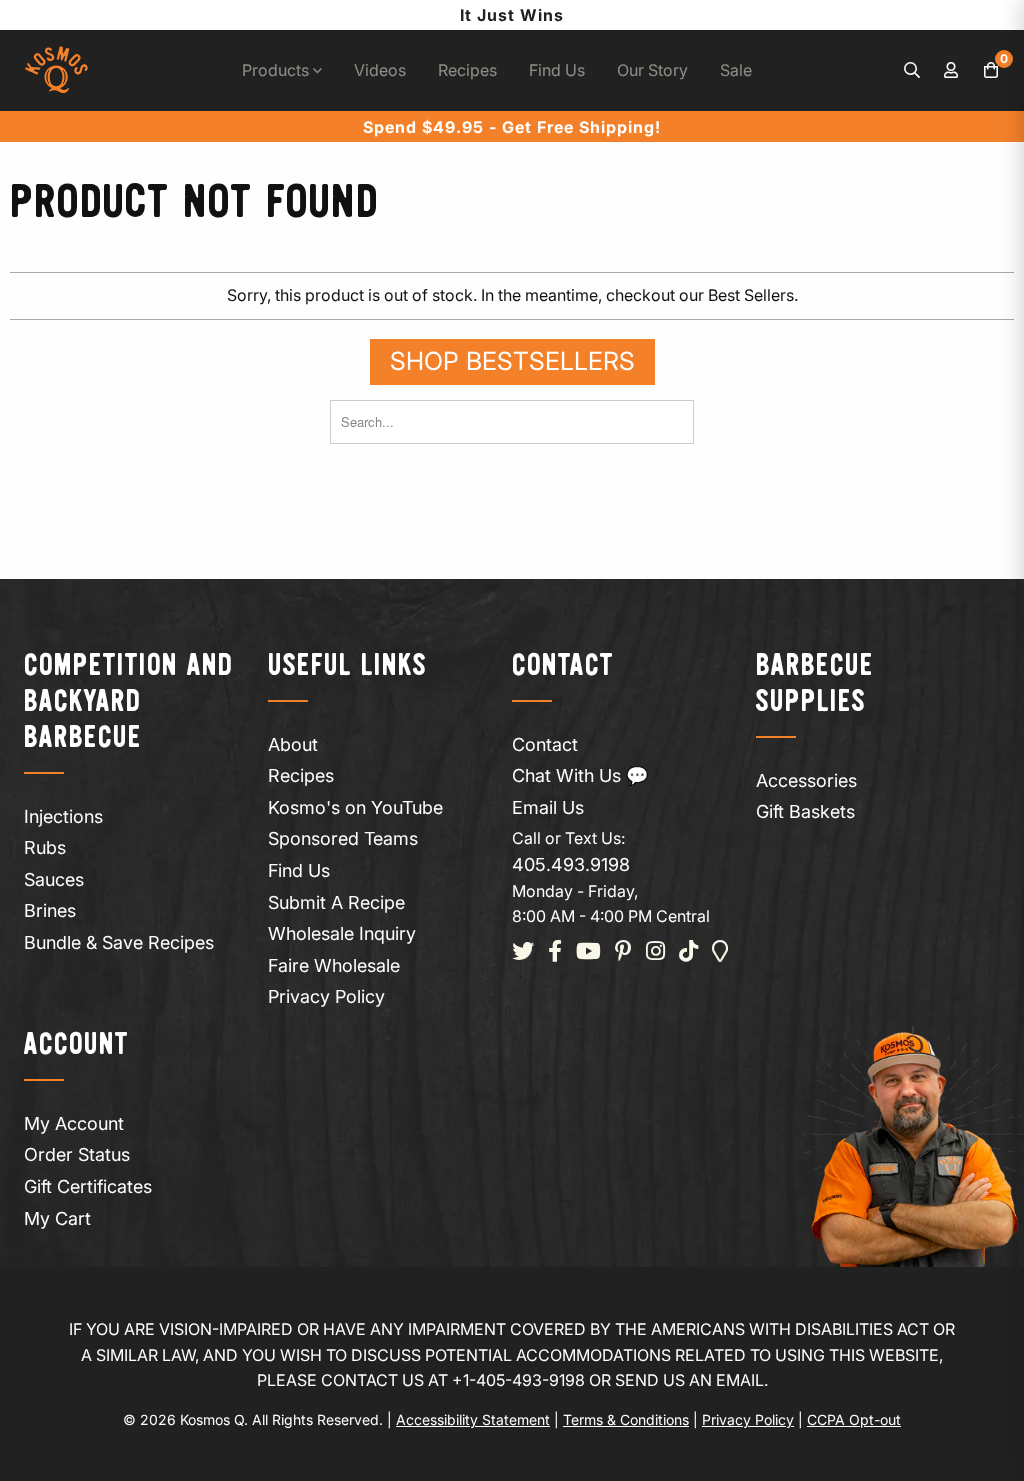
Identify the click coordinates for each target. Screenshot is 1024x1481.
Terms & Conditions (626, 1419)
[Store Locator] (720, 952)
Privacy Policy (326, 996)
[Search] (912, 71)
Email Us (548, 807)
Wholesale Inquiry (342, 933)
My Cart (57, 1218)
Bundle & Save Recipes (119, 942)
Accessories (806, 780)
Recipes (467, 70)
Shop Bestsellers (512, 361)
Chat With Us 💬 (580, 775)
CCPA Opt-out (854, 1419)
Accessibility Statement (473, 1419)
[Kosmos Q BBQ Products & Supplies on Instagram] (655, 952)
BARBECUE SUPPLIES (815, 684)
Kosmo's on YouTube (355, 807)
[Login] (952, 71)
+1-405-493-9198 (518, 1380)
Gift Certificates (88, 1186)
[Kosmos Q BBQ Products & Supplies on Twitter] (523, 952)
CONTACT (563, 666)
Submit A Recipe (336, 902)
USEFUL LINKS (347, 666)
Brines (50, 910)
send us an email (689, 1380)
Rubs (45, 847)
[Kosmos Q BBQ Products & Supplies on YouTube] (588, 952)
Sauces (54, 879)
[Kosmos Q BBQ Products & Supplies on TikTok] (688, 952)
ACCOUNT (76, 1045)
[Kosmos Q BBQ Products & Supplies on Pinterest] (623, 952)
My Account (74, 1123)
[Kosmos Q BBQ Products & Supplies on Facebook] (555, 952)
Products (277, 70)
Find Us (557, 70)
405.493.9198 (571, 864)
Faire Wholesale (334, 965)
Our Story (652, 70)
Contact (545, 744)
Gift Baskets (805, 811)
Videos (380, 70)
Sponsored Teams (343, 838)
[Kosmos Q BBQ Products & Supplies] (56, 70)
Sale (736, 70)
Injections (63, 816)
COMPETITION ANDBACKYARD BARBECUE (128, 702)
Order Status (77, 1154)
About (293, 744)
